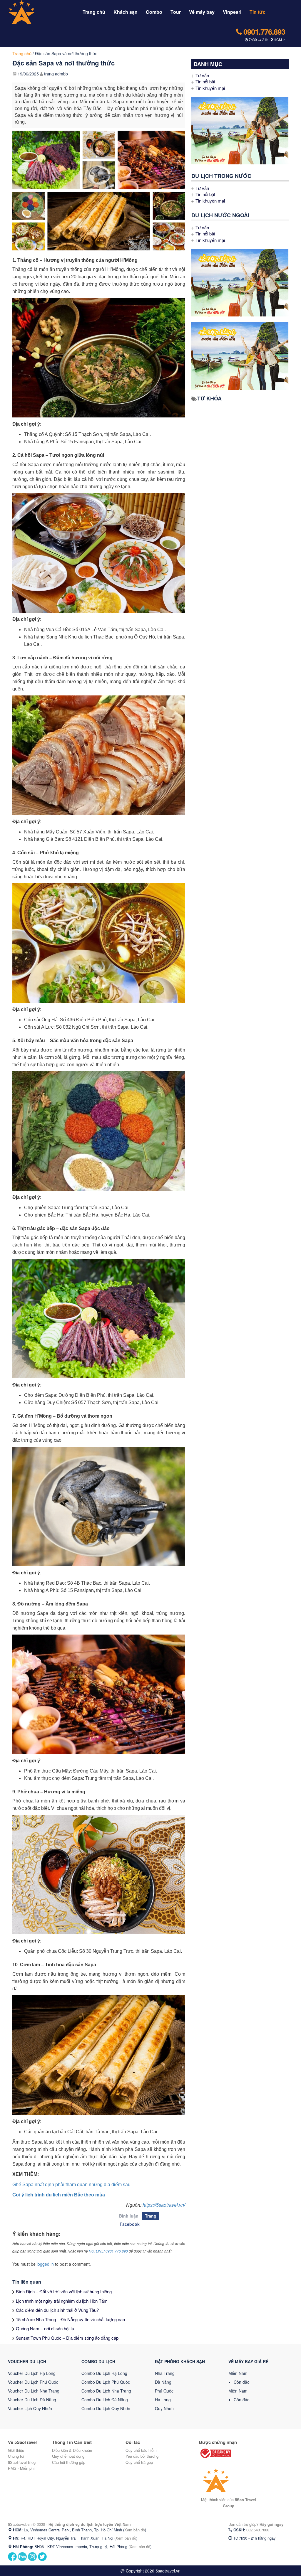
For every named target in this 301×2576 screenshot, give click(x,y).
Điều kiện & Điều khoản (72, 2450)
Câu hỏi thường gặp (69, 2462)
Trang (151, 2216)
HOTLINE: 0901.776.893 (108, 2251)
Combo (154, 12)
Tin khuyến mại (210, 88)
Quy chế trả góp (139, 2462)
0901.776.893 (263, 32)
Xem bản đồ (135, 2530)
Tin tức (257, 12)
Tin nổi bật (205, 81)
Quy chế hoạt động (68, 2456)
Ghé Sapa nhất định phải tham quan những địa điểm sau (71, 2185)
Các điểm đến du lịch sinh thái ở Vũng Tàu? (57, 2310)
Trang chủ (94, 12)
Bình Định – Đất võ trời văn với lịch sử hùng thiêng (64, 2291)
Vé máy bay (202, 12)
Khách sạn (126, 12)
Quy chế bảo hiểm (141, 2450)
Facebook (130, 2224)
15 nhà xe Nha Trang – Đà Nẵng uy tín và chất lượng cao (70, 2319)
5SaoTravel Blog (22, 2462)
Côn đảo (242, 2382)
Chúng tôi (16, 2456)
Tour (176, 12)
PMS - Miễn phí (21, 2468)
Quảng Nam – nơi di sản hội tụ (45, 2328)
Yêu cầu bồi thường (142, 2456)
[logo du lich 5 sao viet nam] (34, 11)
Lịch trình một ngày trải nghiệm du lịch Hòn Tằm (62, 2301)
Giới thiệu (16, 2450)
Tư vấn (202, 75)
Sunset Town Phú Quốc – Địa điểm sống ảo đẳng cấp (67, 2338)
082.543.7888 (258, 2530)
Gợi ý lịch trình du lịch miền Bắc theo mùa (59, 2195)
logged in (45, 2264)
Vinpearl (232, 12)
